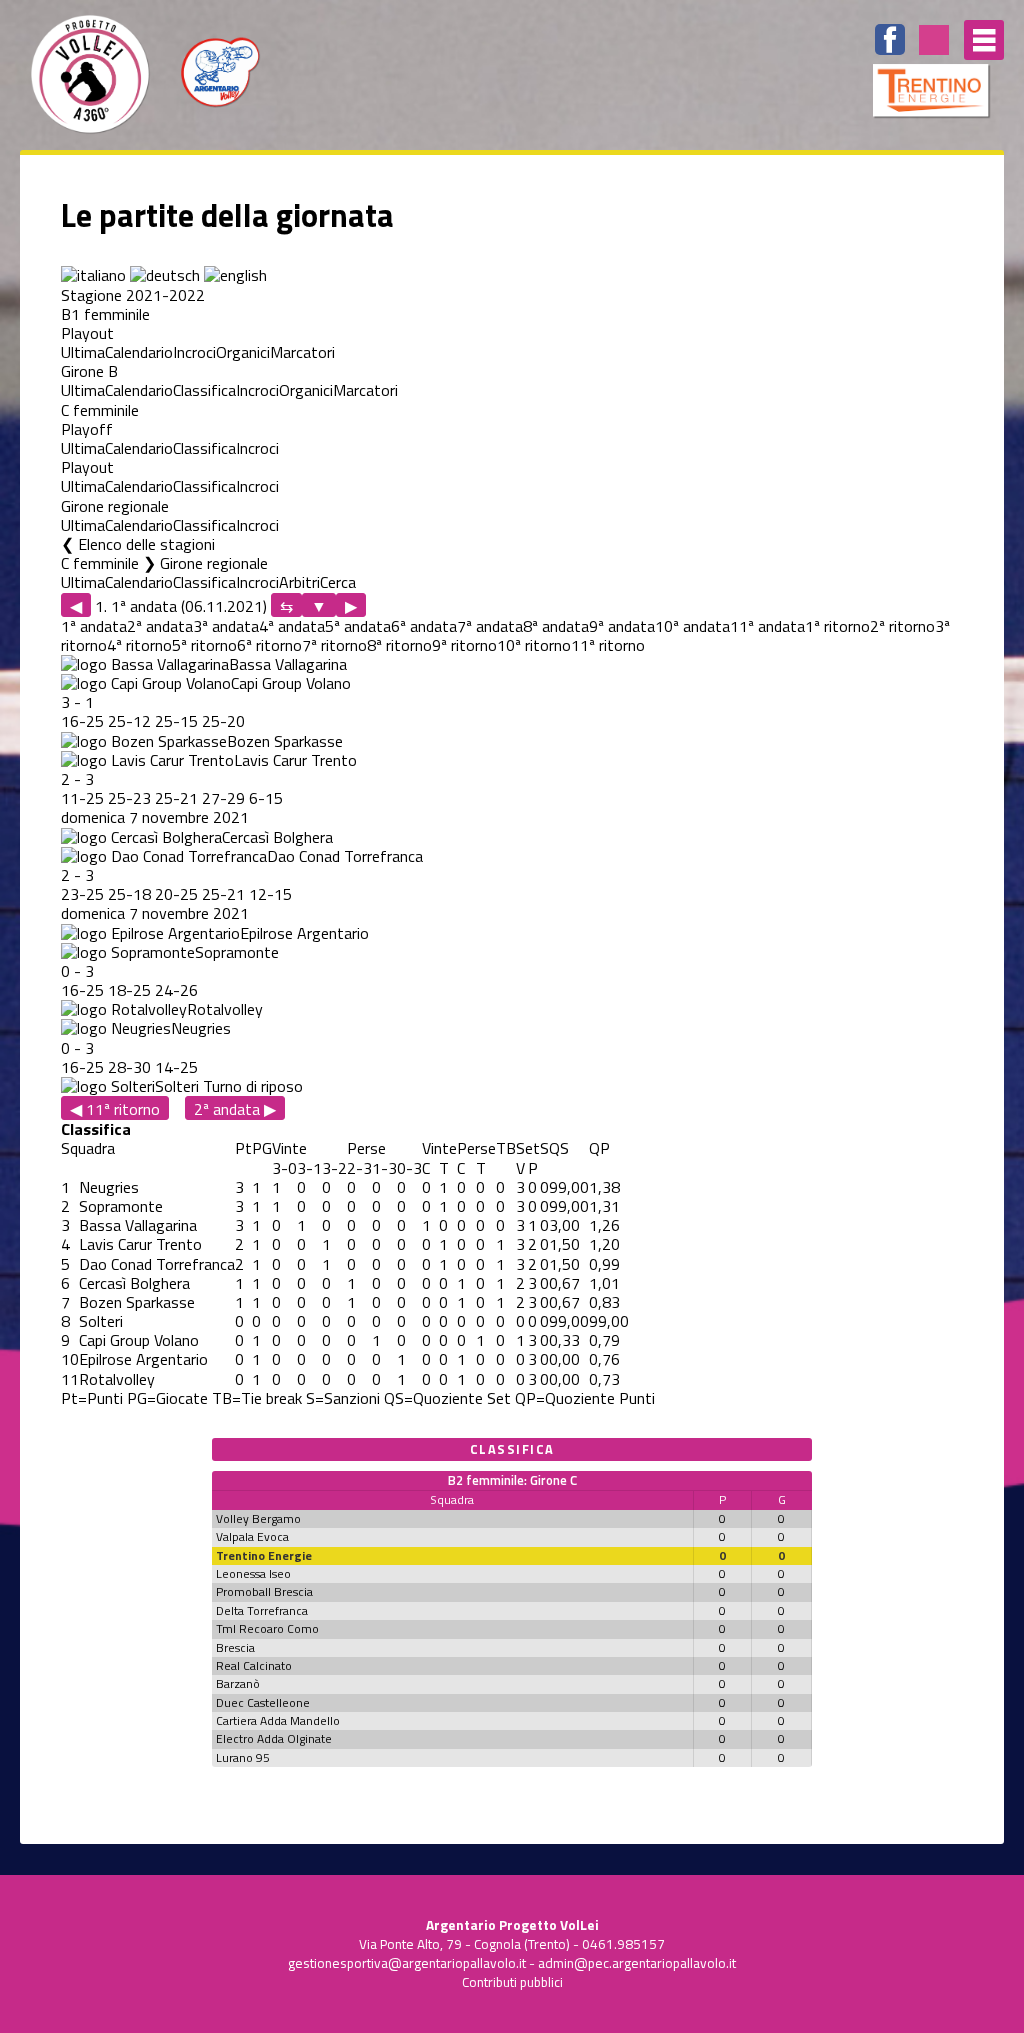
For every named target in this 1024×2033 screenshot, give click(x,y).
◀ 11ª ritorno (115, 1108)
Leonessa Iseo (253, 1573)
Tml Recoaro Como (267, 1628)
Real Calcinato (254, 1665)
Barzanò (238, 1683)
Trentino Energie (264, 1555)
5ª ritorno (204, 645)
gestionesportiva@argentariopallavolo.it (407, 1963)
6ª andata (424, 626)
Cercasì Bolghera (277, 837)
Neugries (201, 1028)
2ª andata (160, 626)
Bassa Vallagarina (288, 664)
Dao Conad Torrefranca (345, 856)
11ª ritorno (608, 645)
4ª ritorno (139, 645)
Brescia (235, 1647)
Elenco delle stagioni (146, 544)
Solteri (177, 1086)
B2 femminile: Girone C (512, 1480)
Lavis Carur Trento (295, 760)
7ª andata (490, 626)
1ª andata (94, 626)
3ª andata (226, 626)
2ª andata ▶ (235, 1108)
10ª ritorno (534, 645)
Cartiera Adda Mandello (278, 1720)
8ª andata (556, 626)
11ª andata (767, 626)
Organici (243, 352)
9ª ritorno (464, 645)
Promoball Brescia (264, 1591)
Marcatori (302, 352)
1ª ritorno (837, 626)
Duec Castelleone (263, 1702)
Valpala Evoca (252, 1536)
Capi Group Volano (291, 683)
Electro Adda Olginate (274, 1738)
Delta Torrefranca (262, 1610)
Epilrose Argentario (304, 933)
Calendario (139, 352)
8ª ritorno (399, 645)
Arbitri (299, 582)
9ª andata (622, 626)
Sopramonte (237, 952)
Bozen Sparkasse (285, 741)
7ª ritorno (334, 645)
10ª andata (692, 626)
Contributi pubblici (512, 1982)
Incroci (194, 352)
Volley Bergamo (258, 1518)
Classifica (204, 390)
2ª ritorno (902, 626)
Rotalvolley (225, 1009)
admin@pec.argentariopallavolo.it (637, 1963)
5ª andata (358, 626)
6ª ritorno (269, 645)
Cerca (338, 582)
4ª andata (292, 626)
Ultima (83, 352)
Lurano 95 (243, 1757)
